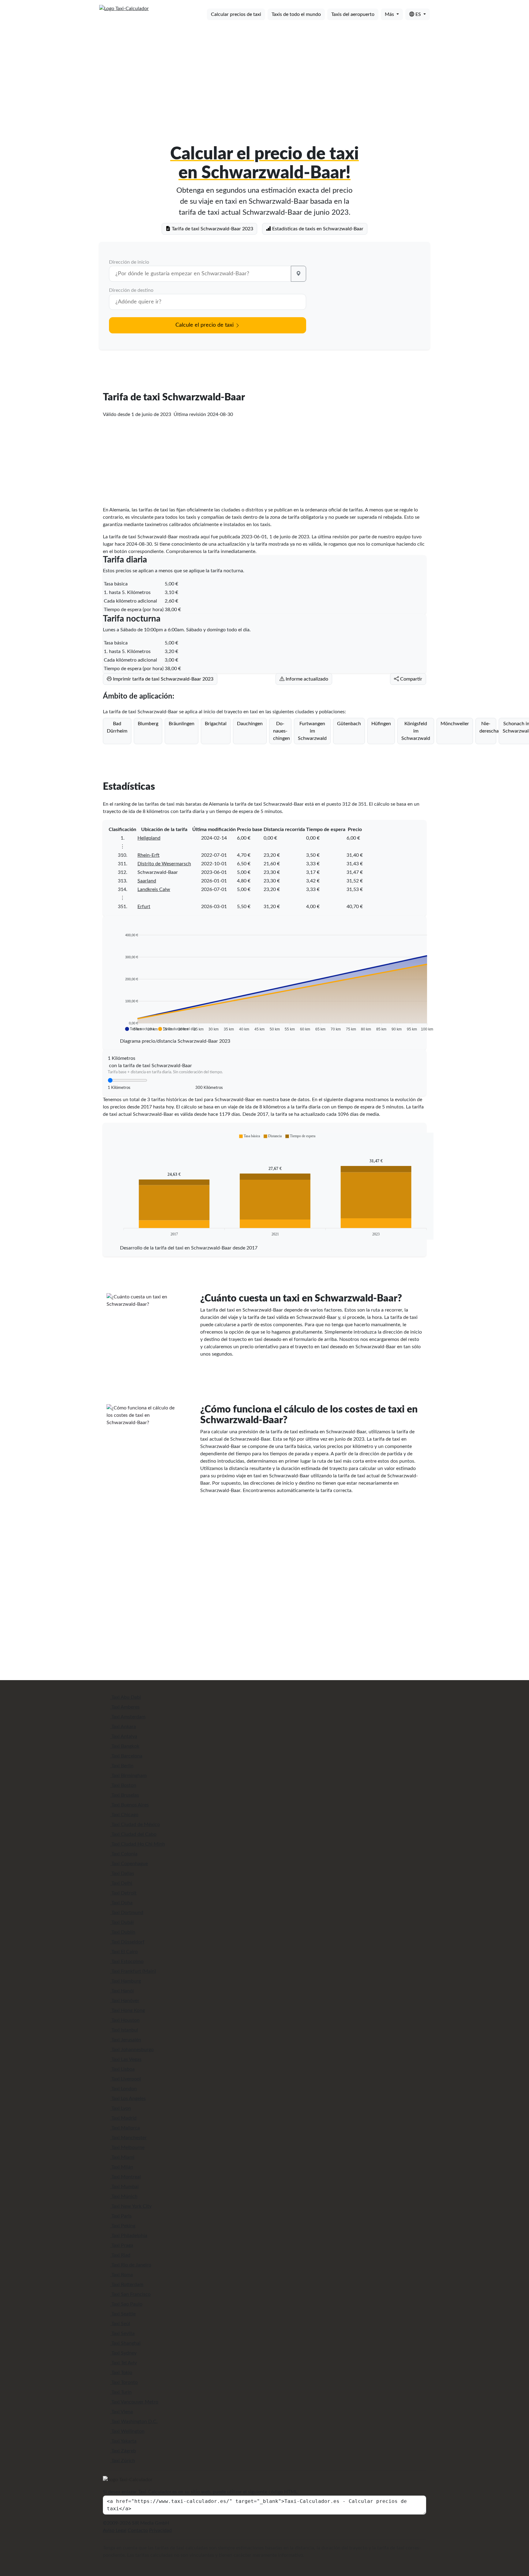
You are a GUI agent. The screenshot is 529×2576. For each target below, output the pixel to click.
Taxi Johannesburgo (132, 2050)
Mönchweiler (455, 724)
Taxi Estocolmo (127, 1962)
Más (390, 14)
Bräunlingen (182, 724)
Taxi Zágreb (123, 2451)
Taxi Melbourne (127, 2147)
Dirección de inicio (129, 262)
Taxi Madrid (123, 2118)
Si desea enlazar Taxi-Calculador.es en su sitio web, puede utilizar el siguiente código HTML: (201, 2492)
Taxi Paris (121, 2216)
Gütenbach (349, 724)
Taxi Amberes (125, 1707)
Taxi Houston (125, 2020)
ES (418, 14)
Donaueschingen (281, 731)
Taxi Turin (121, 2392)
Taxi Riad (120, 2255)
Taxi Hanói (122, 1991)
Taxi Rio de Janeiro (131, 2265)
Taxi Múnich (124, 2196)
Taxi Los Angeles (128, 2099)
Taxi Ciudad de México (135, 1824)
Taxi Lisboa (122, 2069)
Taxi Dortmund (127, 1913)
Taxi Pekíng (123, 2226)
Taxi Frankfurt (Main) (133, 1971)
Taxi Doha (121, 1903)
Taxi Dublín (123, 1932)
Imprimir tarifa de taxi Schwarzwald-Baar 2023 (163, 679)
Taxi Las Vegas (126, 2059)
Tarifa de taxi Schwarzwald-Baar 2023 (212, 229)
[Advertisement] (264, 73)
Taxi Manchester (128, 2138)
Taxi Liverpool (126, 2079)
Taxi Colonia (124, 1854)
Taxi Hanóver (125, 2001)
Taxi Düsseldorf (127, 1942)
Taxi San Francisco (130, 2294)
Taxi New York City (131, 2206)
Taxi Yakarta (123, 2441)
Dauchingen (250, 724)
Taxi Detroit (123, 1893)
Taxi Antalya (124, 1736)
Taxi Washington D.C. (134, 2422)
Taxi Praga (122, 2245)
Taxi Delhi (121, 1883)
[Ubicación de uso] (298, 274)
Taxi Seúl (120, 2324)
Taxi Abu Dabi (126, 1697)
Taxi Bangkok (125, 1746)
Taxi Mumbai (124, 2187)
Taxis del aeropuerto (353, 14)
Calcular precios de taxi (236, 14)
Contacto (138, 2530)
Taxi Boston (123, 1785)
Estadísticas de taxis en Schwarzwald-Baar (317, 229)
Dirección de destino (131, 290)
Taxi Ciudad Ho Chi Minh (138, 1844)
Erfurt (144, 907)
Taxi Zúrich (123, 2461)
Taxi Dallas (122, 1873)
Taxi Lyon (121, 2108)
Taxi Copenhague (129, 1864)
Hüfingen (381, 724)
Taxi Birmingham (128, 1776)
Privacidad (160, 2530)
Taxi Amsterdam (128, 1717)
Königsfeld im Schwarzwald (416, 731)
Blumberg (148, 724)
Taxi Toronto (124, 2382)
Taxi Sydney (123, 2353)
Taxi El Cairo (124, 1952)
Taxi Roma (122, 2275)
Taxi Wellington (127, 2431)
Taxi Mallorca (125, 2128)
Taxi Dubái (122, 1922)
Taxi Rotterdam (127, 2285)
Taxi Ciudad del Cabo (133, 1834)
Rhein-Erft (148, 855)
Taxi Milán (122, 2167)
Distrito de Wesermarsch (164, 864)
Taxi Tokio (121, 2373)
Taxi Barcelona (126, 1756)
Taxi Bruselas (125, 1795)
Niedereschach (488, 727)
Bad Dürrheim (117, 727)
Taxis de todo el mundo (296, 14)
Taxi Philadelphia (129, 2236)
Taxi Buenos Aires (129, 1805)
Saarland (147, 881)
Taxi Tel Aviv (124, 2363)
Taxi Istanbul (124, 2030)
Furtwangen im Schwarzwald (312, 731)
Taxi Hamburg (126, 1981)
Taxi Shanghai (125, 2343)
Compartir (411, 679)
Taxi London (124, 2089)
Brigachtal (216, 724)
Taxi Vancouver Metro (134, 2402)
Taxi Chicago (124, 1815)
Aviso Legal (115, 2530)
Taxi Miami (122, 2157)
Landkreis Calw (154, 889)
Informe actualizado (306, 679)
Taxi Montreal (126, 2177)
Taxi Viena (122, 2412)
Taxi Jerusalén (126, 2040)
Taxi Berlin (122, 1766)
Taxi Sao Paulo (126, 2304)
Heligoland (149, 838)
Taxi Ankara (123, 1727)
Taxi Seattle (123, 2314)
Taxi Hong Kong (128, 2010)
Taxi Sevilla (122, 2333)
